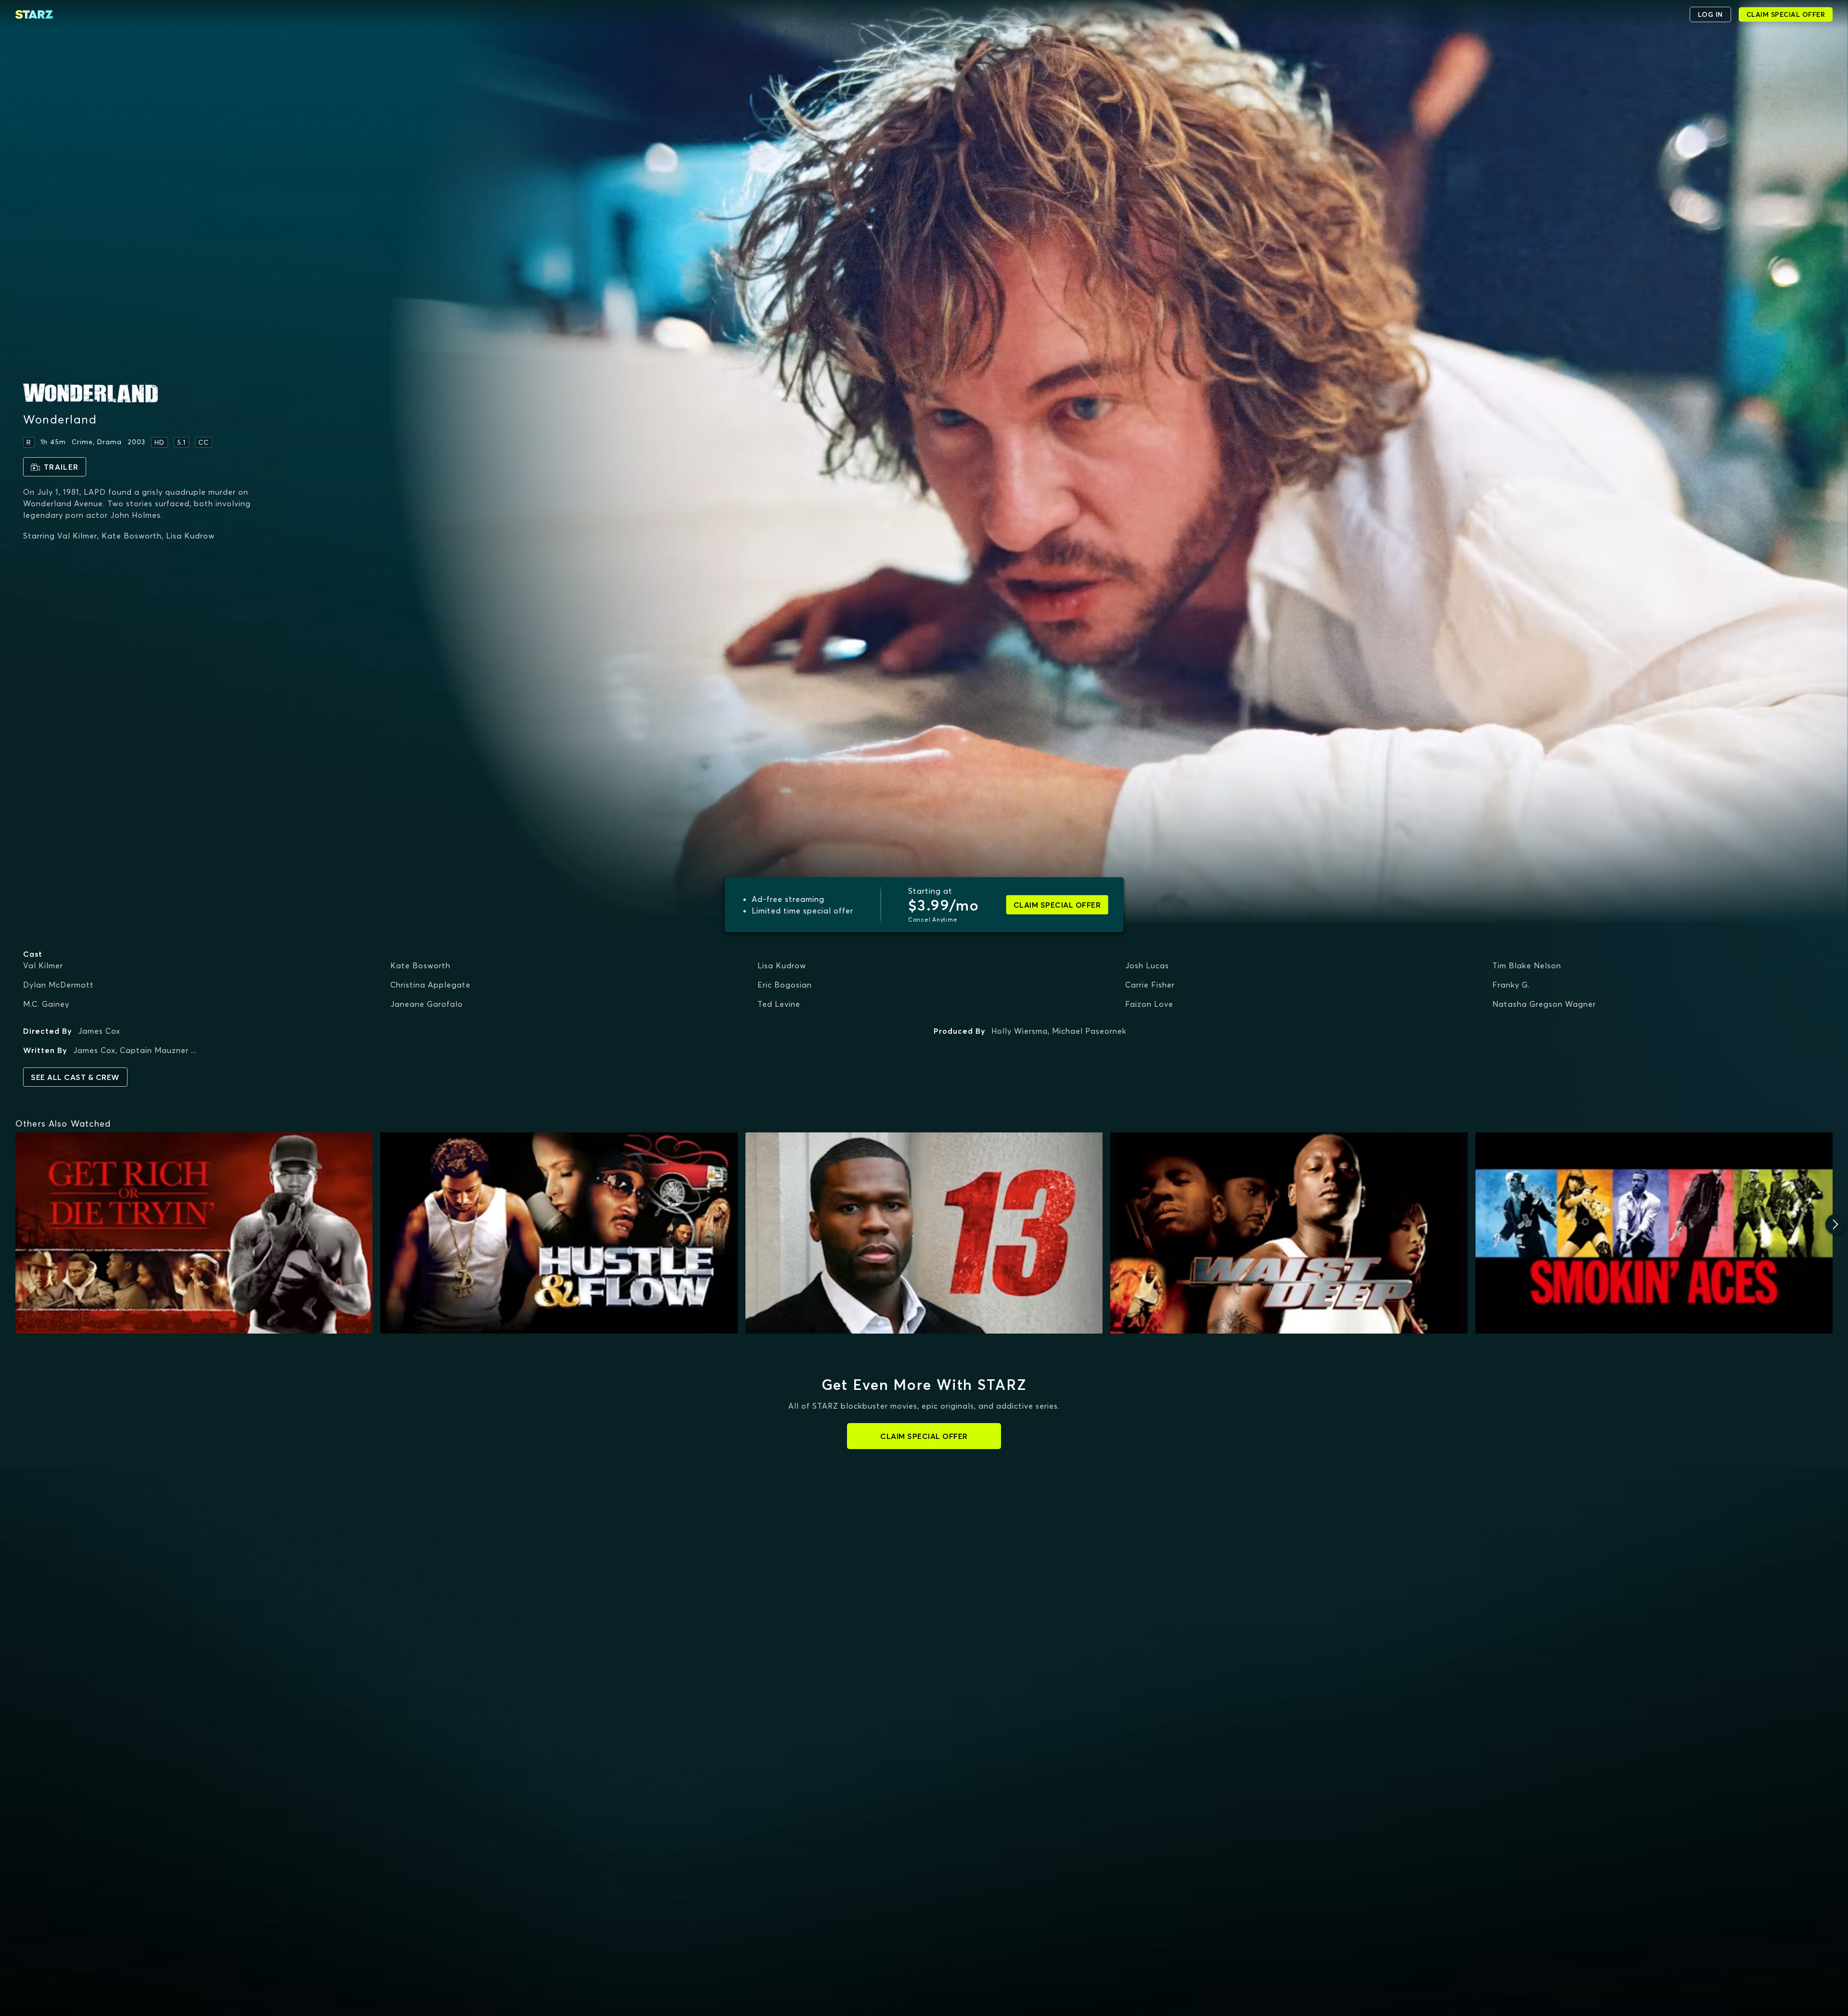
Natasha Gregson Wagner (1544, 1004)
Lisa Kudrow (782, 965)
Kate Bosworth (420, 965)
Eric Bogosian (785, 985)
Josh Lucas (1147, 965)
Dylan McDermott (58, 985)
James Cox (99, 1031)
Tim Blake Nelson (1527, 965)
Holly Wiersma (1020, 1031)
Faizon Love (1149, 1004)
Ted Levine (779, 1004)
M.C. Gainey (46, 1004)
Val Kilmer (43, 965)
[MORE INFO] (194, 1233)
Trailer (61, 467)
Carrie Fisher (1150, 985)
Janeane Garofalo (427, 1004)
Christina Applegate (430, 985)
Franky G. (1511, 985)
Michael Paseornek (1089, 1031)
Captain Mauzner (154, 1050)
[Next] (1835, 1224)
